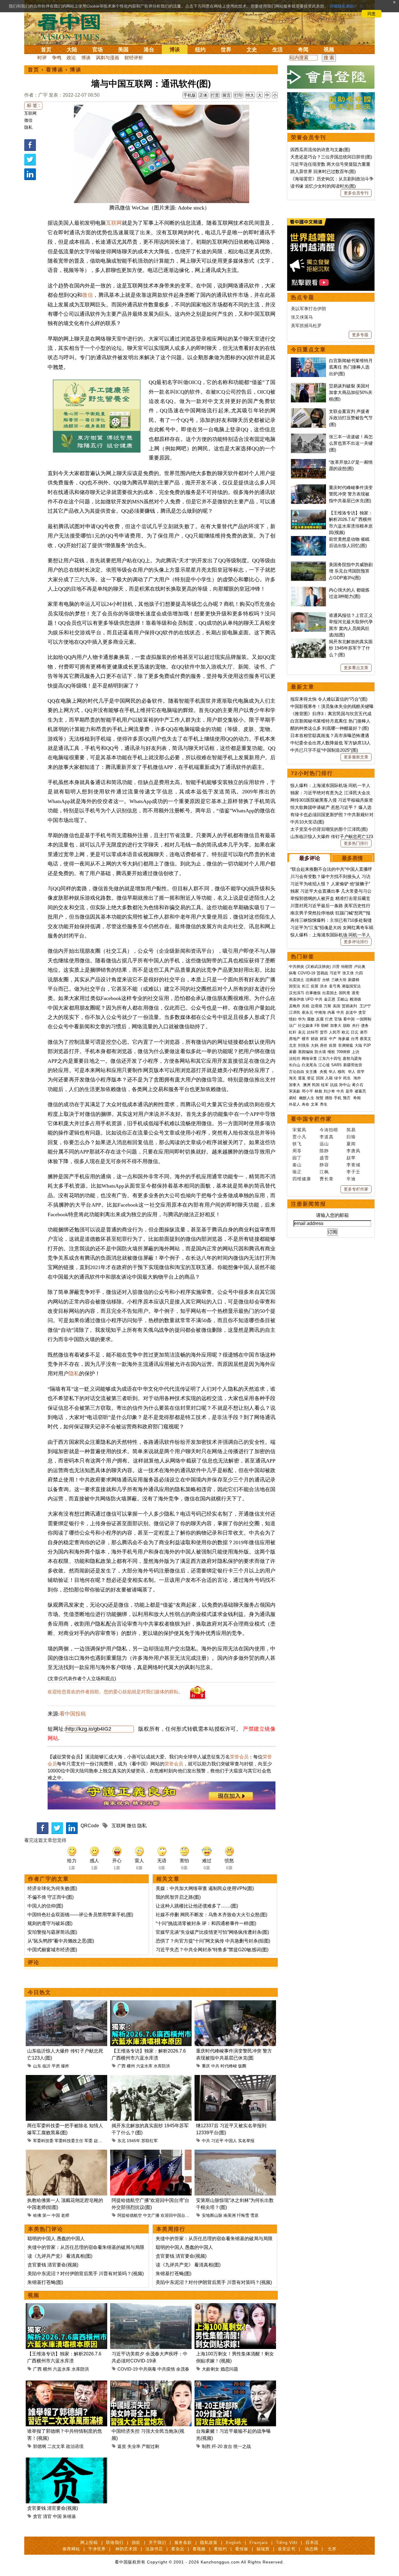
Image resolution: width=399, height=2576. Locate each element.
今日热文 (39, 1992)
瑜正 (297, 1172)
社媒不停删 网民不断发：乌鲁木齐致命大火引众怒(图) (211, 1915)
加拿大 (336, 1026)
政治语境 (75, 2446)
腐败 (311, 1019)
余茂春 (183, 2369)
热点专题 (303, 297)
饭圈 (242, 2066)
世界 (226, 50)
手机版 (190, 95)
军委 (89, 2141)
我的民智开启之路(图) (178, 1897)
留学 (361, 1072)
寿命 (306, 1104)
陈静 (324, 1151)
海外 (358, 1078)
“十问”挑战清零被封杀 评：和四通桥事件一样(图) (206, 1923)
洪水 (324, 986)
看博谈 (55, 70)
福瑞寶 (263, 2549)
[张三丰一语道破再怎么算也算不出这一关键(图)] (308, 437)
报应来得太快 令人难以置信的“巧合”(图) (329, 699)
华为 (302, 1019)
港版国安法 (351, 986)
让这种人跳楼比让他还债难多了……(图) (197, 1906)
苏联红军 (150, 2141)
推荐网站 (71, 2549)
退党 (355, 993)
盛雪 (324, 1158)
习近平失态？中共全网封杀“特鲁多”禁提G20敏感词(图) (212, 1950)
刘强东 (304, 1045)
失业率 (134, 2446)
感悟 (329, 1098)
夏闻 (351, 1144)
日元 (355, 1032)
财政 (315, 1039)
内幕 (331, 1012)
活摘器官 (313, 980)
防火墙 (320, 1052)
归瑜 (351, 1137)
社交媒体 (306, 1026)
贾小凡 (299, 1137)
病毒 (293, 973)
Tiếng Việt (287, 2542)
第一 (46, 2215)
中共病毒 (148, 2369)
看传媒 (242, 2549)
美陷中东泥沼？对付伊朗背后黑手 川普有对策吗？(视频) (86, 2274)
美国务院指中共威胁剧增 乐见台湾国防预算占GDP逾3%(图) (351, 571)
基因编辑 (306, 1052)
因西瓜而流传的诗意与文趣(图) (320, 150)
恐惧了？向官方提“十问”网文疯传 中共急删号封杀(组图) (213, 1941)
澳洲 (307, 1085)
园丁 (297, 1158)
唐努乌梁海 (352, 1059)
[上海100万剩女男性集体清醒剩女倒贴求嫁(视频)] (235, 2307)
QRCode (90, 1826)
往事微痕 (313, 993)
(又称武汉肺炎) (318, 967)
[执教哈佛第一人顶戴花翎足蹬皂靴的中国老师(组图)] (66, 2153)
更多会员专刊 (356, 193)
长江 (306, 986)
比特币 (313, 1032)
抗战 (334, 1085)
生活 (277, 50)
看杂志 (178, 2549)
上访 (355, 1052)
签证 (311, 1078)
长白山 (295, 1065)
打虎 (329, 1019)
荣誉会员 (239, 1757)
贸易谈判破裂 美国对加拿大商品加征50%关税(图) (351, 392)
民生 (348, 1078)
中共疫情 (166, 2369)
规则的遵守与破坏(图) (50, 1923)
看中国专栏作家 (311, 1119)
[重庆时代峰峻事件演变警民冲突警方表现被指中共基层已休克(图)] (235, 2004)
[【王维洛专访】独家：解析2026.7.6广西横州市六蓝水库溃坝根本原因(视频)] (151, 2004)
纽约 (200, 50)
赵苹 (351, 1158)
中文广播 (151, 2215)
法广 (293, 1026)
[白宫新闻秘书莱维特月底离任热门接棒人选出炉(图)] (308, 361)
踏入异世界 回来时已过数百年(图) (323, 171)
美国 (123, 50)
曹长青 (327, 1179)
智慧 (320, 1098)
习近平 (217, 2141)
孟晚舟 (295, 1006)
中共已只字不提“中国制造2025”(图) (324, 750)
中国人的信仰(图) (45, 1906)
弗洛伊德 (296, 999)
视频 (329, 50)
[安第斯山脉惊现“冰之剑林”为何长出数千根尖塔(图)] (235, 2153)
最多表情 (352, 858)
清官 (47, 2516)
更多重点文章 (356, 668)
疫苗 (315, 986)
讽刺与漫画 (107, 58)
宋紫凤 (299, 1130)
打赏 (215, 95)
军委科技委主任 (69, 2141)
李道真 (327, 1137)
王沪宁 (365, 1006)
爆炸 (65, 2066)
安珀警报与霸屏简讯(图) (52, 1932)
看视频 (199, 2549)
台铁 (326, 980)
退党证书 (287, 2549)
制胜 (206, 2446)
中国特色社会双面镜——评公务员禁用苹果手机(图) (80, 1915)
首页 (46, 50)
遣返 (302, 1078)
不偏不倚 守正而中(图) (51, 1897)
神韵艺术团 (126, 2549)
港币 (364, 1032)
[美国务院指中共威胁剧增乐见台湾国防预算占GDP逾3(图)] (308, 564)
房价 (324, 1045)
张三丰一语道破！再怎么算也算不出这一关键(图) (351, 443)
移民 (341, 1072)
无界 (332, 2549)
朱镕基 (69, 2516)
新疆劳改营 (353, 1065)
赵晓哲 (100, 2141)
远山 (324, 1144)
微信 (28, 120)
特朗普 (347, 967)
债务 (365, 1026)
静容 (324, 1165)
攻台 (228, 2446)
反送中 (351, 1012)
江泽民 (295, 1012)
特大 (250, 95)
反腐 (320, 1019)
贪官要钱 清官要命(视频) (53, 2265)
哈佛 (37, 2215)
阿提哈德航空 (130, 2215)
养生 (324, 1104)
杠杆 (293, 1032)
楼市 (306, 1039)
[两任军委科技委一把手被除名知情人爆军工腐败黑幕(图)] (66, 2078)
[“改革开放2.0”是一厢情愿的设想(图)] (308, 462)
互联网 (30, 113)
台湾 (355, 1039)
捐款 (136, 2542)
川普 (336, 967)
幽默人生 (307, 1098)
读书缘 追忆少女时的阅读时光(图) (323, 186)
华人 (332, 1072)
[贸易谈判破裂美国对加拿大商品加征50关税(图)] (308, 386)
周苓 (297, 1151)
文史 (252, 50)
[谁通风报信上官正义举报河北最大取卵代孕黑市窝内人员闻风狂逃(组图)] (308, 615)
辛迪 (351, 1179)
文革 (315, 1104)
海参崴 (344, 1039)
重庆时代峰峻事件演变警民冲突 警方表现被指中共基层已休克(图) (351, 494)
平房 (56, 2066)
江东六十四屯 (330, 1059)
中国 (56, 2215)
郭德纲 (40, 2446)
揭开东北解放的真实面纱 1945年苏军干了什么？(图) (351, 648)
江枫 (324, 1172)
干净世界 (97, 2549)
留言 (227, 95)
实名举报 (246, 2141)
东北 (122, 2141)
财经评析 (134, 58)
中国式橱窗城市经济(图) (52, 1950)
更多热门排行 (356, 843)
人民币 (335, 1032)
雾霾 (293, 1052)
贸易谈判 (350, 1006)
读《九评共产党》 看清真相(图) (60, 2256)
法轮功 (295, 1059)
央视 (323, 1072)
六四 (359, 973)
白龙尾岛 (309, 1065)
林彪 (318, 1091)
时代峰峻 (229, 2066)
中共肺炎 (296, 967)
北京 (293, 1045)
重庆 (206, 2066)
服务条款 (183, 2542)
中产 (333, 1039)
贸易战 (322, 973)
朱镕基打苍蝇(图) (45, 2282)
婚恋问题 (229, 2369)
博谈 (175, 50)
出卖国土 (296, 980)
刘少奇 (329, 1091)
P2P (367, 1045)
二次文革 (56, 2446)
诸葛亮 (360, 1091)
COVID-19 (127, 2369)
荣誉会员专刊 (308, 137)
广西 (122, 2066)
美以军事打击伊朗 (308, 309)
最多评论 (310, 858)
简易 (351, 1130)
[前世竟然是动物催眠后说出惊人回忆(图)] (308, 539)
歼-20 (217, 2446)
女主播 (312, 1072)
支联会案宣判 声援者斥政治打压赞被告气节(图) (351, 418)
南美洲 (230, 2215)
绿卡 (338, 1078)
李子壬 (353, 1172)
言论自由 (296, 1072)
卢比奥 (360, 967)
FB (317, 1026)
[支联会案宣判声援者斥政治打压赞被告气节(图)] (308, 411)
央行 (356, 1026)
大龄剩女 (211, 2369)
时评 (42, 58)
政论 (71, 58)
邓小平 (307, 1091)
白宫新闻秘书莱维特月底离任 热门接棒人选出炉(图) (351, 367)
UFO (309, 999)
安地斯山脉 (212, 2215)
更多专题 (360, 335)
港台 (149, 50)
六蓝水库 (144, 2066)
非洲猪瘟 (346, 1045)
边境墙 (316, 1006)
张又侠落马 (302, 317)
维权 (331, 1052)
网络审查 (309, 1059)
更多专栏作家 (356, 1189)
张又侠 (348, 973)
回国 (320, 1078)
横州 (131, 2066)
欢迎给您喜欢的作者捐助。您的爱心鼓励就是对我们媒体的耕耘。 (115, 1692)
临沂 (46, 2066)
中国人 (231, 2141)
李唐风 (353, 1151)
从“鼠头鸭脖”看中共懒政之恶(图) (61, 1941)
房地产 (295, 1039)
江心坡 (324, 1065)
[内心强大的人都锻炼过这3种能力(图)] (308, 590)
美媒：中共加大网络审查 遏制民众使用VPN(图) (205, 1888)
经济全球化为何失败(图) (52, 1888)
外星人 (295, 1104)
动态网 (312, 2549)
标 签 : (33, 105)
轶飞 (297, 1144)
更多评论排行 (356, 942)
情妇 (293, 1019)
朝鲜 (325, 1026)
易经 (293, 1098)
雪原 (254, 2215)
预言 (347, 1098)
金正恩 (330, 999)
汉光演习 (296, 993)
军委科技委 (43, 2141)
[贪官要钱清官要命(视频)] (66, 2461)
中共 (215, 2066)
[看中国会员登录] (331, 77)
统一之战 (242, 2446)
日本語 (312, 2542)
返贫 (122, 2446)
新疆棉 (354, 980)
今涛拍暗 (329, 1130)
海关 (293, 1078)
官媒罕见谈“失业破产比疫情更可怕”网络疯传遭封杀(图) (212, 1932)
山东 (37, 2066)
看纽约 (220, 2549)
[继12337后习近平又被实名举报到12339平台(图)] (235, 2078)
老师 (65, 2215)
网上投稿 (89, 2542)
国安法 (295, 986)
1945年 (133, 2141)
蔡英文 (366, 1039)
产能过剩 (150, 2446)
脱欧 (347, 1026)
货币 (324, 1032)
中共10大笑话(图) (307, 822)
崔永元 (307, 1012)
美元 (302, 1032)
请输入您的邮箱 (332, 1215)
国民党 (345, 993)
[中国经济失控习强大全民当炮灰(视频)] (151, 2384)
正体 (203, 95)
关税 (306, 1006)
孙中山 (345, 1085)
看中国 (72, 26)
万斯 (327, 1006)
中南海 (320, 1012)
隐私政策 (209, 2542)
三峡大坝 (339, 980)
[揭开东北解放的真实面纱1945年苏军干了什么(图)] (151, 2078)
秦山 (297, 1165)
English (234, 2542)
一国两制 (364, 1019)
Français (259, 2542)
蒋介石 (358, 1085)
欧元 (346, 1032)
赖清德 (355, 999)
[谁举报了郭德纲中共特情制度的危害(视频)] (66, 2384)
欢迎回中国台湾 (175, 2215)
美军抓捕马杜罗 (306, 326)
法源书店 (154, 2549)
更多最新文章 (356, 757)
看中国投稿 (73, 1714)
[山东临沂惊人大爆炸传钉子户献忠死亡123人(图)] (66, 2004)
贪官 (37, 2516)
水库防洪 (162, 2066)
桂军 (325, 1085)
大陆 (72, 50)
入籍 (329, 1078)
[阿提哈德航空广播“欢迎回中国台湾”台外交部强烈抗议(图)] (151, 2153)
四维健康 (302, 1179)
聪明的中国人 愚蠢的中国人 (56, 2239)
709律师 (343, 1052)
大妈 (315, 1045)
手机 (338, 1098)
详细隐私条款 (342, 6)
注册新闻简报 (308, 1204)
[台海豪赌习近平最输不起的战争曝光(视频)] (235, 2384)
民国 (316, 1085)
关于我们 (157, 2542)
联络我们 (115, 2542)
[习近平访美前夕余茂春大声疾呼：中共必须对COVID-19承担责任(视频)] (151, 2307)
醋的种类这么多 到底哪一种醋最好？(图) (330, 728)
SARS (336, 1065)
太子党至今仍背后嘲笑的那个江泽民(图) (329, 829)
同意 (372, 14)
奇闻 (303, 50)
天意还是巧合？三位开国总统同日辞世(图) (331, 157)
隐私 (28, 127)
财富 (324, 1039)
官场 (98, 50)
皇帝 (349, 1091)
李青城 (353, 1165)
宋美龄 (295, 1091)
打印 (238, 95)
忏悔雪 (243, 2215)
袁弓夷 (335, 986)
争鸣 (57, 58)
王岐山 (342, 999)
